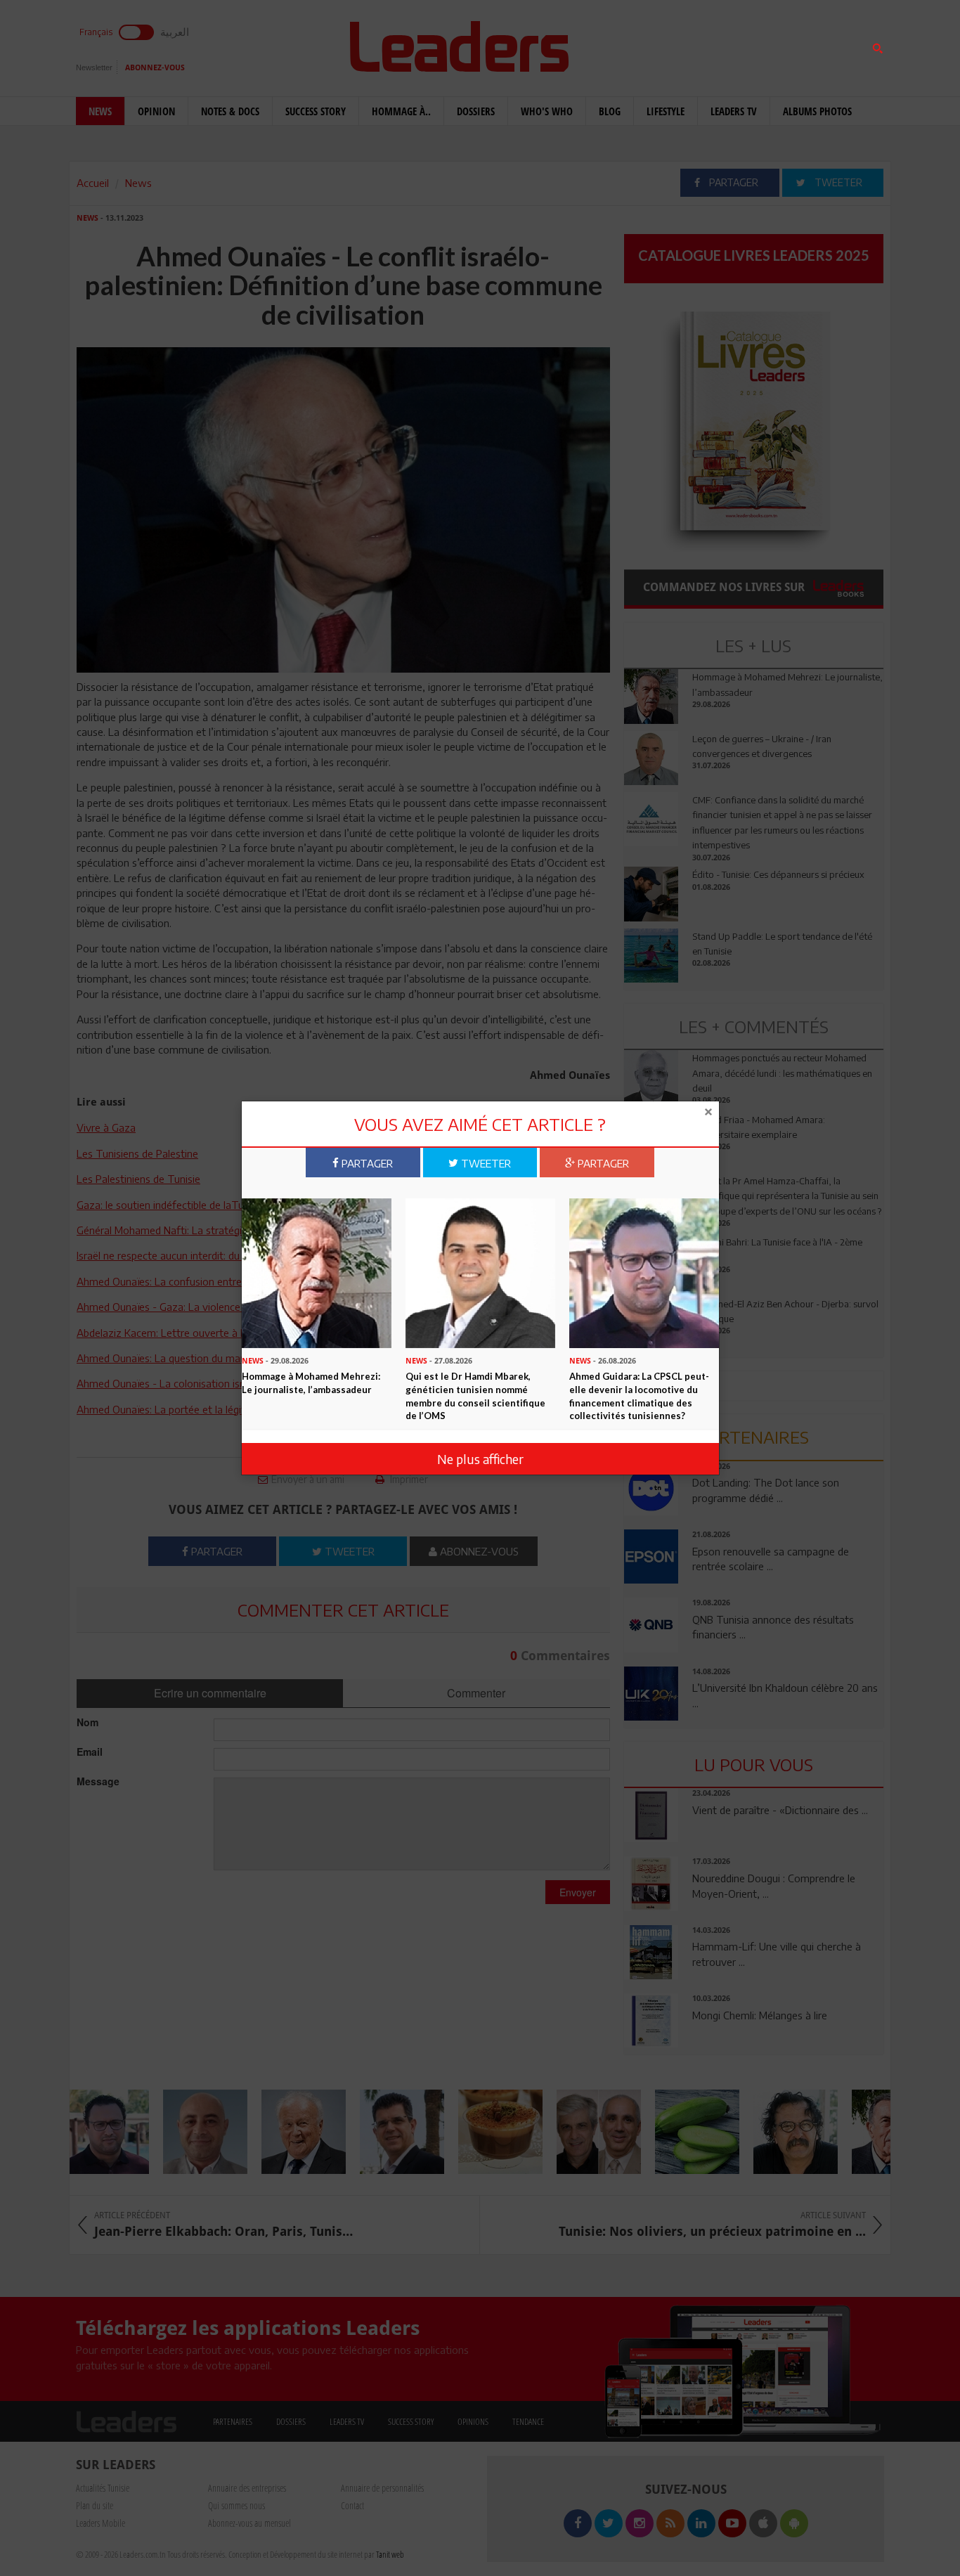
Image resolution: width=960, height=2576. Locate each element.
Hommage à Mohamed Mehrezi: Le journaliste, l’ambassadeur (311, 1382)
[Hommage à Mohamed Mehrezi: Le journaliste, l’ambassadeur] (317, 1271)
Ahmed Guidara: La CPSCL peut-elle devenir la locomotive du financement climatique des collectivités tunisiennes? (639, 1395)
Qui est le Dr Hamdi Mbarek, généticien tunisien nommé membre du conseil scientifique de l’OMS (475, 1395)
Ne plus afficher (480, 1459)
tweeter (485, 1163)
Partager (366, 1163)
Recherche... (658, 45)
